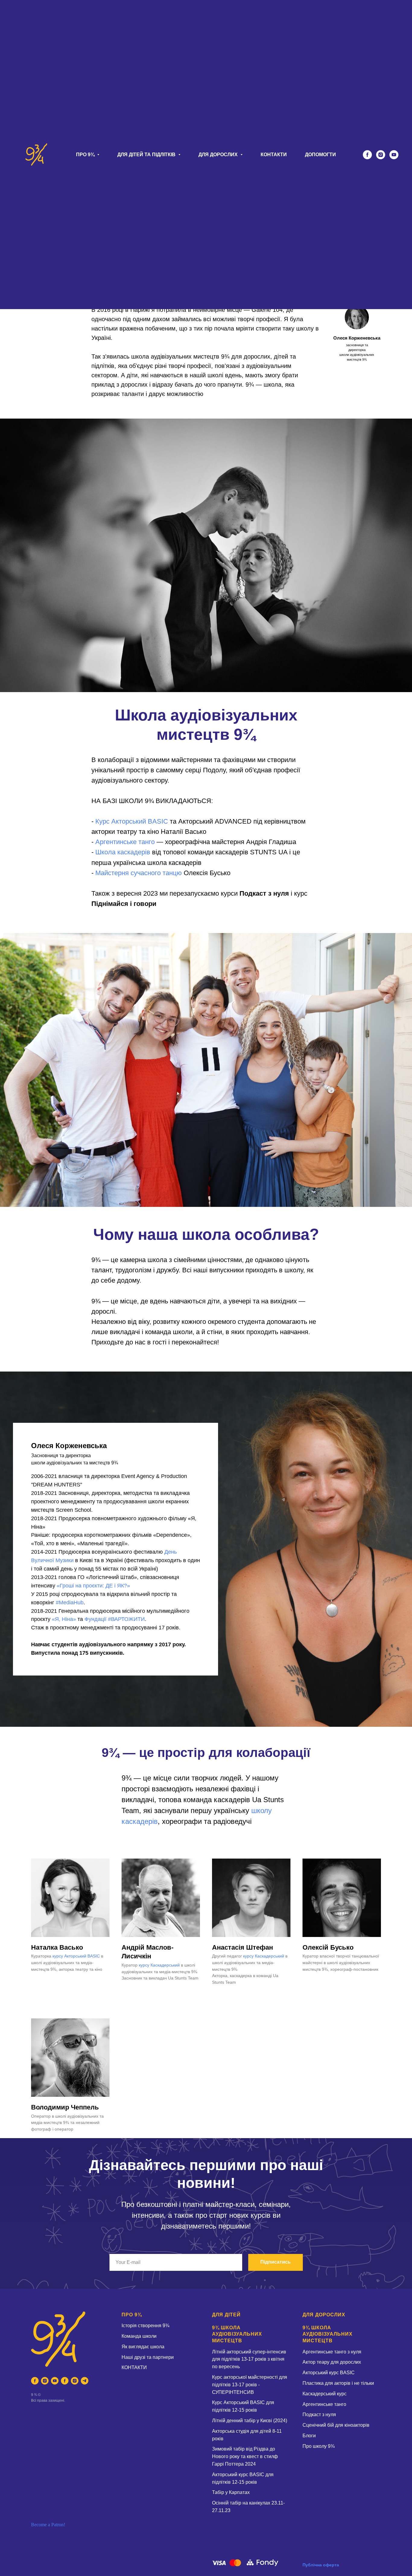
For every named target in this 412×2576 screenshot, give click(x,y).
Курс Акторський (122, 821)
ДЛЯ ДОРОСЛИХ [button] (219, 155)
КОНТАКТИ (274, 155)
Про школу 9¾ (319, 2446)
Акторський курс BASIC (329, 2373)
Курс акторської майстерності (246, 2377)
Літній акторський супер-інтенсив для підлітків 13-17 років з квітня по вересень (249, 2359)
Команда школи (139, 2336)
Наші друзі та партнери (148, 2357)
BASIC (158, 821)
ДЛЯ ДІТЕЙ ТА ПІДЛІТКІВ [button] (147, 155)
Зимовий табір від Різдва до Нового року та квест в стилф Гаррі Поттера (245, 2456)
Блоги (309, 2436)
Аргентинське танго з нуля (332, 2352)
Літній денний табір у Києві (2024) (250, 2421)
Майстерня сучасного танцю (139, 873)
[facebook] (367, 155)
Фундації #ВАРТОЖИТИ (115, 1619)
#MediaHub (70, 1603)
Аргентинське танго (125, 842)
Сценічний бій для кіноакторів (336, 2425)
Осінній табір (227, 2503)
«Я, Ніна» (64, 1619)
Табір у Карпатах (231, 2492)
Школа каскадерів (123, 852)
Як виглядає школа (143, 2347)
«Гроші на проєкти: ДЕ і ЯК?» (93, 1586)
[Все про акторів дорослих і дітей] (85, 2381)
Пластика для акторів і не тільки (338, 2383)
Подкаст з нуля (319, 2415)
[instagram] (381, 155)
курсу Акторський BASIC (76, 1956)
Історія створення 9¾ (145, 2326)
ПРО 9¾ (132, 2315)
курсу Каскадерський (159, 1965)
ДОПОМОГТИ (320, 155)
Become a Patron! (48, 2525)
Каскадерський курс (325, 2394)
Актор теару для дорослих (332, 2362)
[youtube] (394, 155)
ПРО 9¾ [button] (86, 155)
